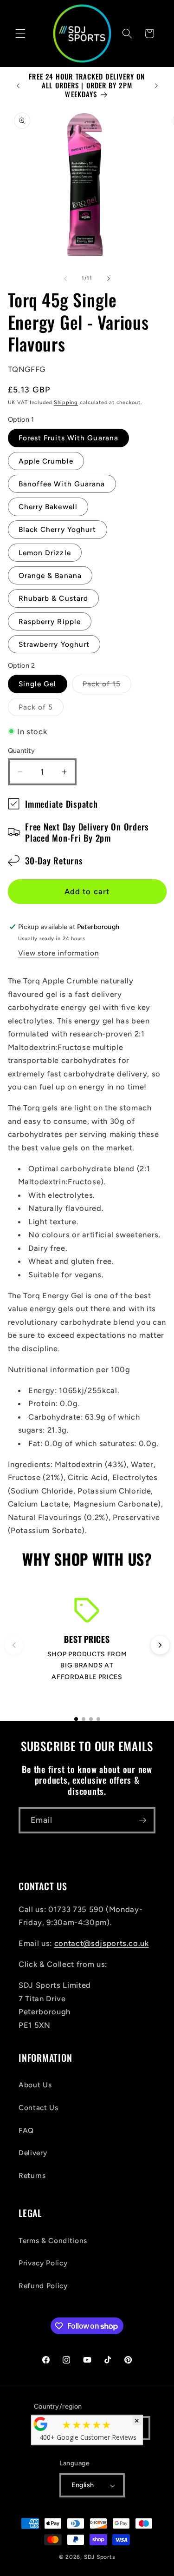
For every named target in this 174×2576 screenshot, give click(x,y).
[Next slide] (160, 1645)
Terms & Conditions (53, 2241)
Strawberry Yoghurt (54, 644)
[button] (20, 33)
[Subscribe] (142, 1820)
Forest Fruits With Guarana (69, 438)
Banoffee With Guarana (62, 484)
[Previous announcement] (18, 86)
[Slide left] (65, 279)
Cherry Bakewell (48, 507)
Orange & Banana (50, 575)
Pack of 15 (107, 686)
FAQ (26, 2130)
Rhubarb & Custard (54, 598)
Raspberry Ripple (50, 621)
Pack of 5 (41, 709)
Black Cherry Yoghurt (58, 529)
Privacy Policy (43, 2263)
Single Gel (38, 684)
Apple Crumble (46, 461)
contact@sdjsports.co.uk (102, 1943)
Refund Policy (43, 2286)
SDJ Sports (100, 2557)
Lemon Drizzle (45, 553)
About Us (35, 2085)
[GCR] (40, 2424)
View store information (59, 953)
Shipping (66, 402)
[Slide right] (109, 279)
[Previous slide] (14, 1645)
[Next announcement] (156, 86)
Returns (32, 2175)
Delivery (33, 2153)
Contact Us (39, 2108)
